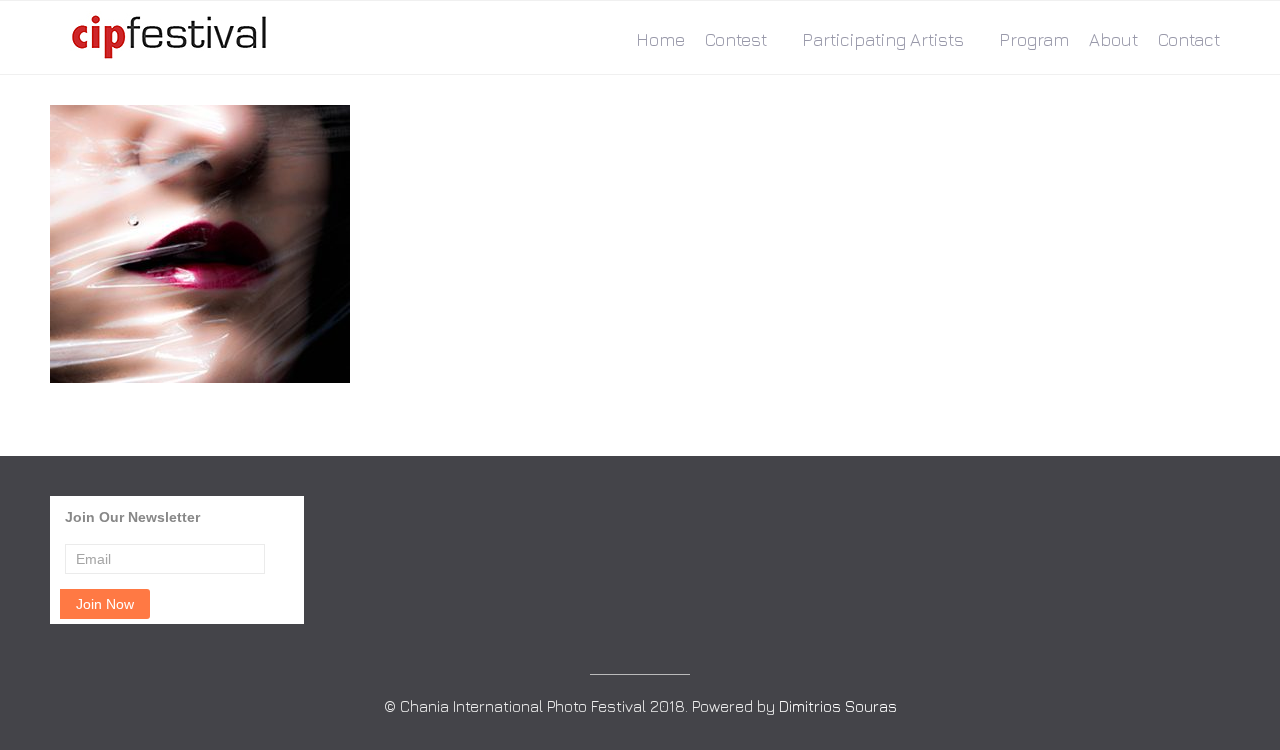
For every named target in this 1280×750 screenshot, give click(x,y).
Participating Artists (883, 39)
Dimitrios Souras (838, 706)
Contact (1189, 39)
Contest (736, 39)
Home (660, 39)
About (1113, 39)
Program (1034, 39)
